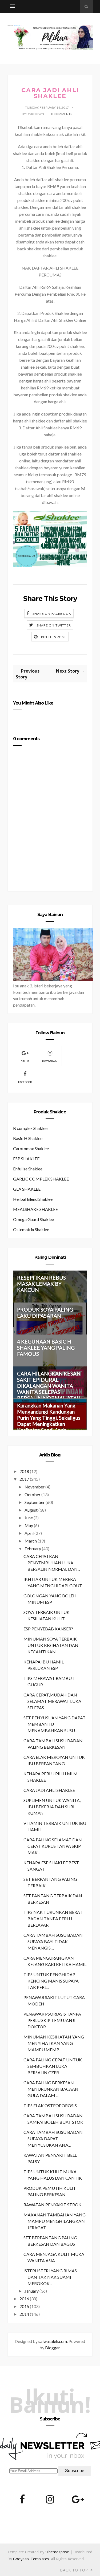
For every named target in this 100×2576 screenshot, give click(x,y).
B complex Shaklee (30, 1128)
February (33, 1549)
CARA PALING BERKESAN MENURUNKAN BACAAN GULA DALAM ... (51, 2089)
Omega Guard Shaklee (33, 1219)
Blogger (52, 2348)
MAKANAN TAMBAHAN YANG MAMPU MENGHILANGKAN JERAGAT (55, 2221)
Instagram (50, 1061)
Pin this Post (54, 637)
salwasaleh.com (53, 2341)
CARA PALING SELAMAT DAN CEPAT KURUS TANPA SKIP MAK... (53, 1846)
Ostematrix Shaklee (31, 1229)
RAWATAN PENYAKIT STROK (52, 2205)
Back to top (75, 2570)
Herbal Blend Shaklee (33, 1199)
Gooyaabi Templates (31, 2559)
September (35, 1502)
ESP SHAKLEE (26, 1159)
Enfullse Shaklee (28, 1169)
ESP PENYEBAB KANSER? (48, 1629)
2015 (24, 2306)
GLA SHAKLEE (27, 1189)
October (33, 1494)
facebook (25, 1082)
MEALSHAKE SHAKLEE (35, 1209)
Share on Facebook (52, 614)
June (29, 1518)
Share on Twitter (54, 625)
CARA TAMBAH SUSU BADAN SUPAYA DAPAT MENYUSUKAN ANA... (53, 2138)
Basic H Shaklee (28, 1138)
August (31, 1510)
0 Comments (62, 114)
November (35, 1487)
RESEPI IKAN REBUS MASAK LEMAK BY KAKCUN (41, 1284)
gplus (25, 1061)
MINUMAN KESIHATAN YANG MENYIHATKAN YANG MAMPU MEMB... (54, 2043)
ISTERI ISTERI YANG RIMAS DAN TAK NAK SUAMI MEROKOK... (50, 2277)
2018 (24, 1471)
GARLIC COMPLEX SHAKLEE (41, 1179)
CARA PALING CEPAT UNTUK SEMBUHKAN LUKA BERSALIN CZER (53, 2066)
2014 (24, 2314)
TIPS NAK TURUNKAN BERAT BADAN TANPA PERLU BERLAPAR (53, 1918)
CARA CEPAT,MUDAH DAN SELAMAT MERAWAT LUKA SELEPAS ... (52, 1701)
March (31, 1541)
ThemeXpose (58, 2552)
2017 (24, 1479)
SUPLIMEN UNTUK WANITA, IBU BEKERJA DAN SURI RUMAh (52, 1807)
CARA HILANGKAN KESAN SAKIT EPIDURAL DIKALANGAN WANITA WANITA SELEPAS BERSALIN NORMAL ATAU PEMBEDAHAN (49, 1389)
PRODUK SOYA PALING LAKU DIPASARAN (45, 1313)
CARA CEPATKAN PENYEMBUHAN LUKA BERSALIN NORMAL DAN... (52, 1563)
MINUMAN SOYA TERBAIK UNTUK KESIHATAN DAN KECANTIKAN (51, 1645)
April (29, 1533)
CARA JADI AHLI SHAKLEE (49, 1790)
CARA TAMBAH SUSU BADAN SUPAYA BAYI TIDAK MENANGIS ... (53, 1941)
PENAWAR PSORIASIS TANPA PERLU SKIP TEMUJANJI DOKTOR (52, 2020)
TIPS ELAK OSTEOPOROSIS (50, 2105)
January (32, 2291)
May (29, 1525)
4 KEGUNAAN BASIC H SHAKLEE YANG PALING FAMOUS (46, 1348)
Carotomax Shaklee (31, 1148)
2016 (24, 2299)
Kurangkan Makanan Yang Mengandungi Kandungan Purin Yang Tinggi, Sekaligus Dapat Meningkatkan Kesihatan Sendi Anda (49, 1418)
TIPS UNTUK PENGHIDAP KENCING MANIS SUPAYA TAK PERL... (51, 1981)
